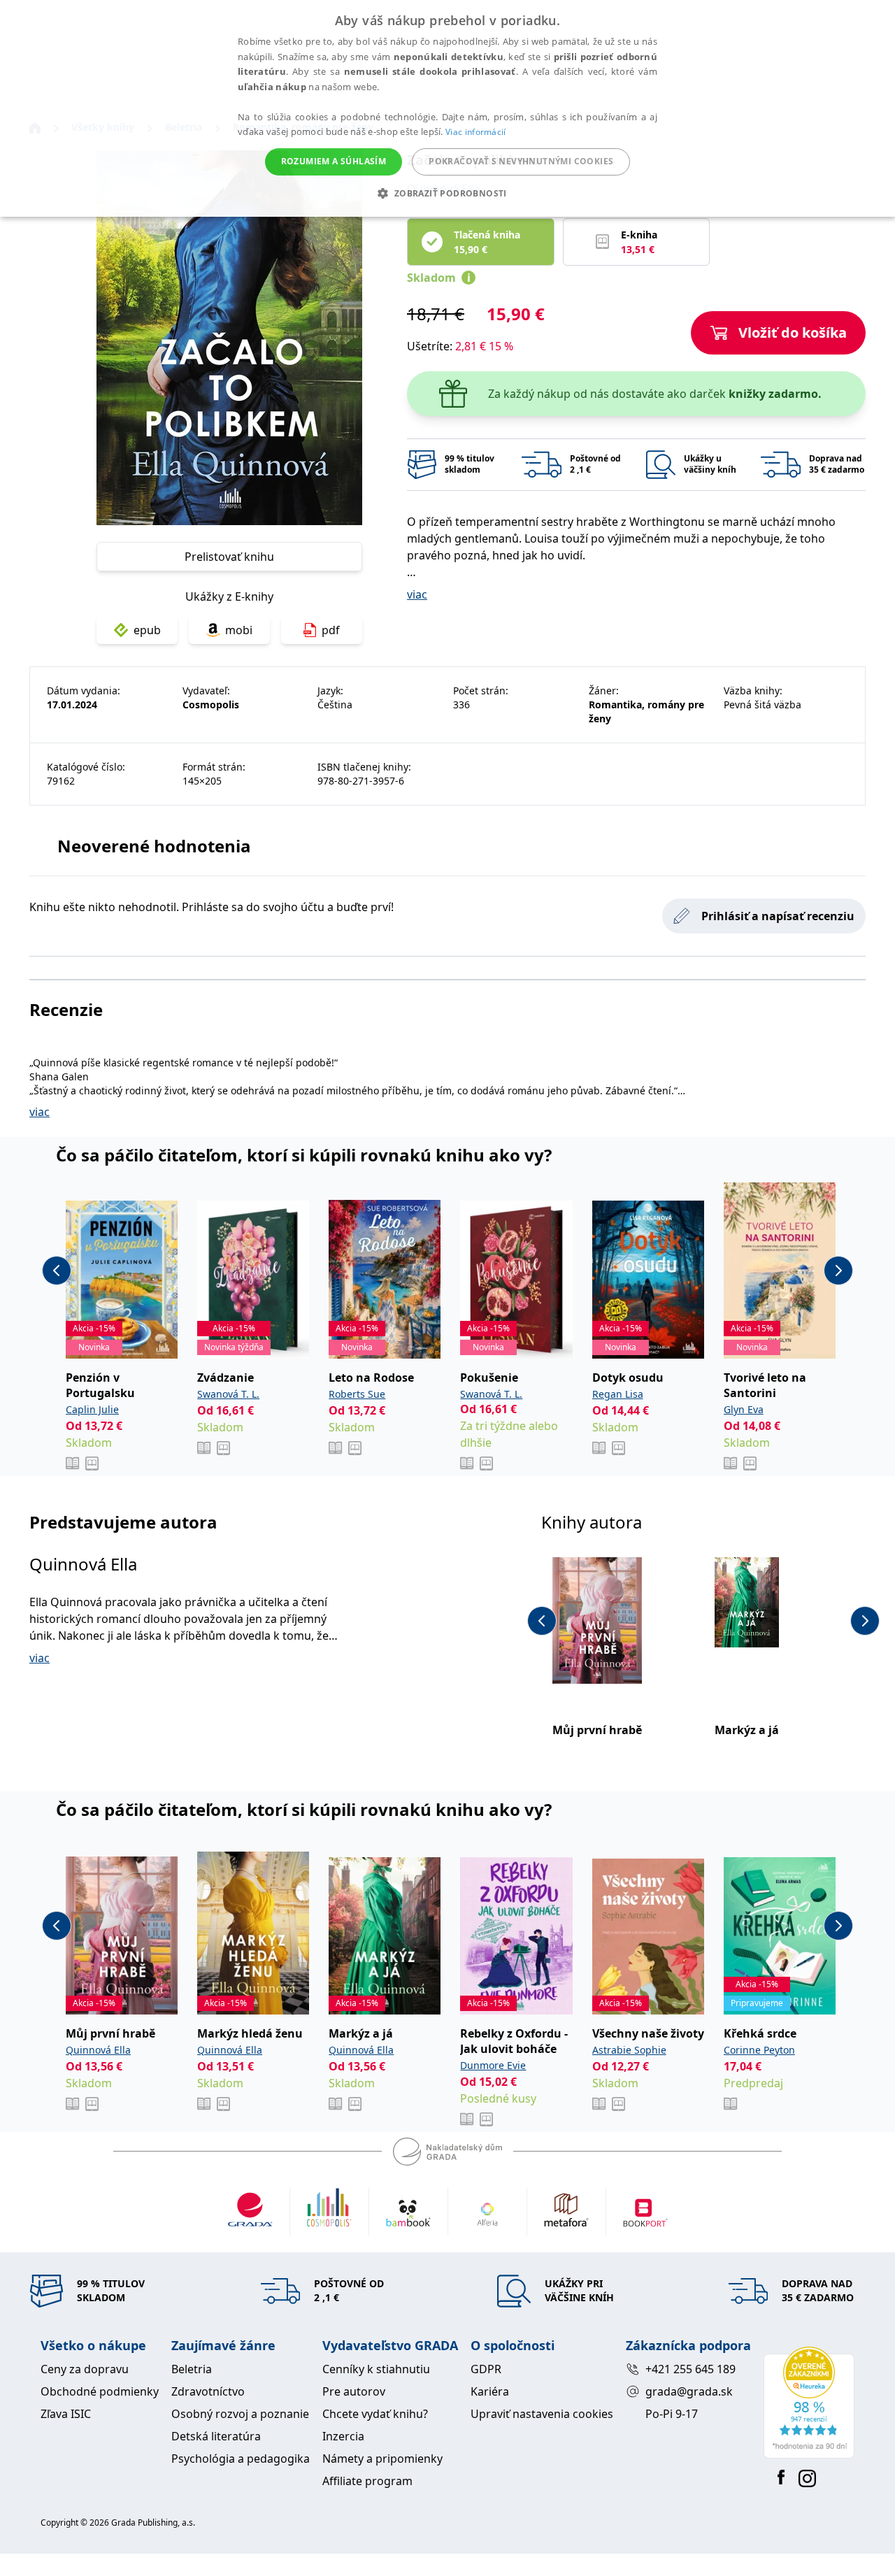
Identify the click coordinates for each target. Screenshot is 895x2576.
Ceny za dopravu (85, 2369)
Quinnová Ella (83, 1564)
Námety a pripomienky (382, 2459)
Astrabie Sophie (629, 2050)
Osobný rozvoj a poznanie (240, 2414)
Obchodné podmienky (100, 2391)
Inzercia (343, 2436)
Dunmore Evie (493, 2065)
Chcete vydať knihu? (375, 2414)
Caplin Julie (92, 1409)
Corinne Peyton (759, 2050)
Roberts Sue (357, 1394)
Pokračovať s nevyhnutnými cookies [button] (521, 161)
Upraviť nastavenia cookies (542, 2414)
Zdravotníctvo (208, 2391)
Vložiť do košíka (793, 332)
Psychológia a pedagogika (241, 2459)
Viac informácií (476, 132)
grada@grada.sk (689, 2391)
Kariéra (490, 2391)
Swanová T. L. (228, 1394)
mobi (239, 630)
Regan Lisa (618, 1394)
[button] (447, 193)
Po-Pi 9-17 (672, 2414)
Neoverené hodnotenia (154, 846)
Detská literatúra (216, 2436)
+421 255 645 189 (690, 2369)
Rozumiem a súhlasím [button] (334, 161)
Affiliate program (367, 2481)
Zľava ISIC (66, 2414)
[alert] (447, 108)
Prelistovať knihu (229, 557)
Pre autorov (354, 2391)
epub (147, 630)
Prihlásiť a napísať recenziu (778, 916)
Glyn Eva (744, 1409)
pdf (331, 630)
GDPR (486, 2369)
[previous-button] (57, 1271)
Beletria (192, 2369)
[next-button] (838, 1271)
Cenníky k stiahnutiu (376, 2369)
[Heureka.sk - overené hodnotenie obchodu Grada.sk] (809, 2403)
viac (417, 594)
